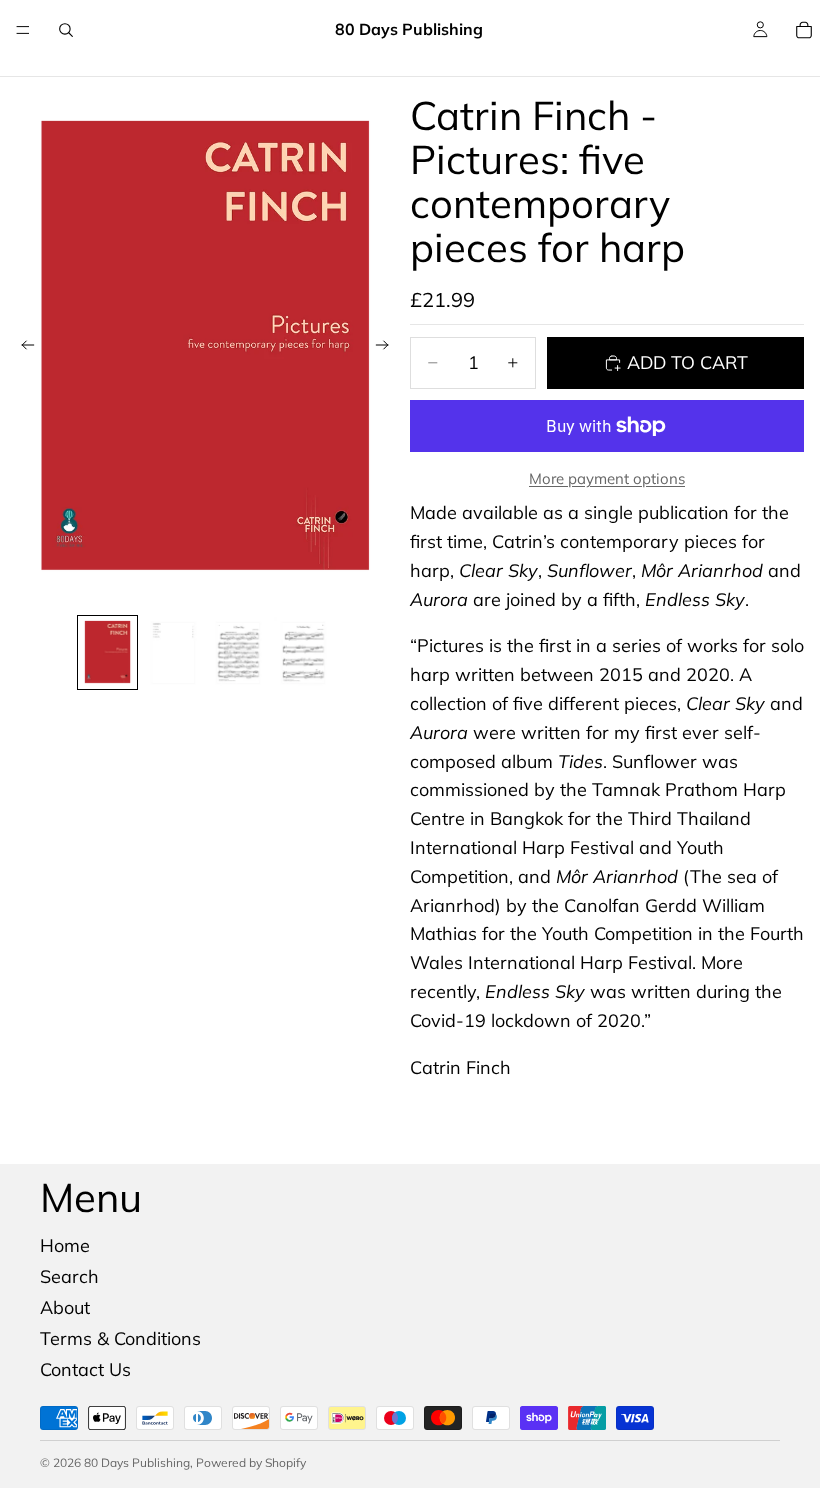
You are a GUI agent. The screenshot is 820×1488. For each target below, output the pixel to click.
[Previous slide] (22, 349)
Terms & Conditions (120, 1338)
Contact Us (85, 1368)
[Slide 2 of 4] (172, 652)
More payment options (607, 478)
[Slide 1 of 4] (107, 652)
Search (69, 1276)
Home (65, 1245)
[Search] (66, 30)
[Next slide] (388, 349)
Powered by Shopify (251, 1462)
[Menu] (23, 30)
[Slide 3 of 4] (237, 652)
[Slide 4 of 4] (302, 652)
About (65, 1307)
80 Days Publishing (137, 1462)
